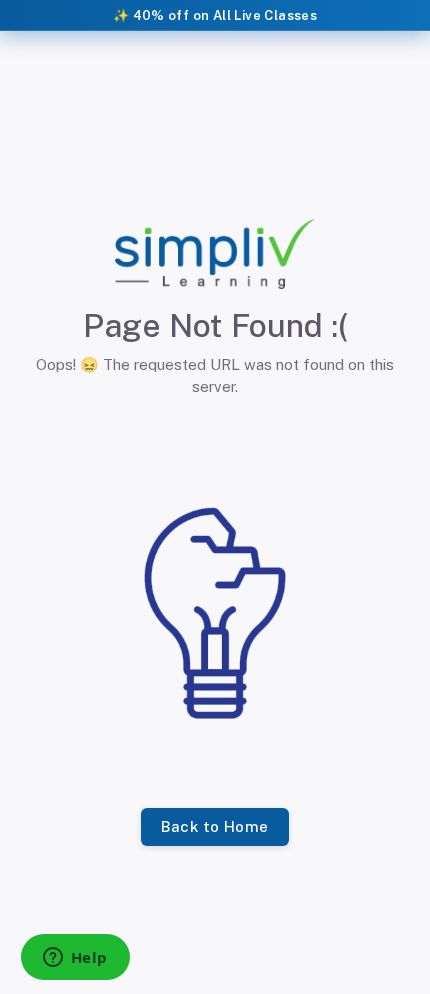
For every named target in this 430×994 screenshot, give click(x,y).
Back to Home (214, 826)
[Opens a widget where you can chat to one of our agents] (75, 959)
